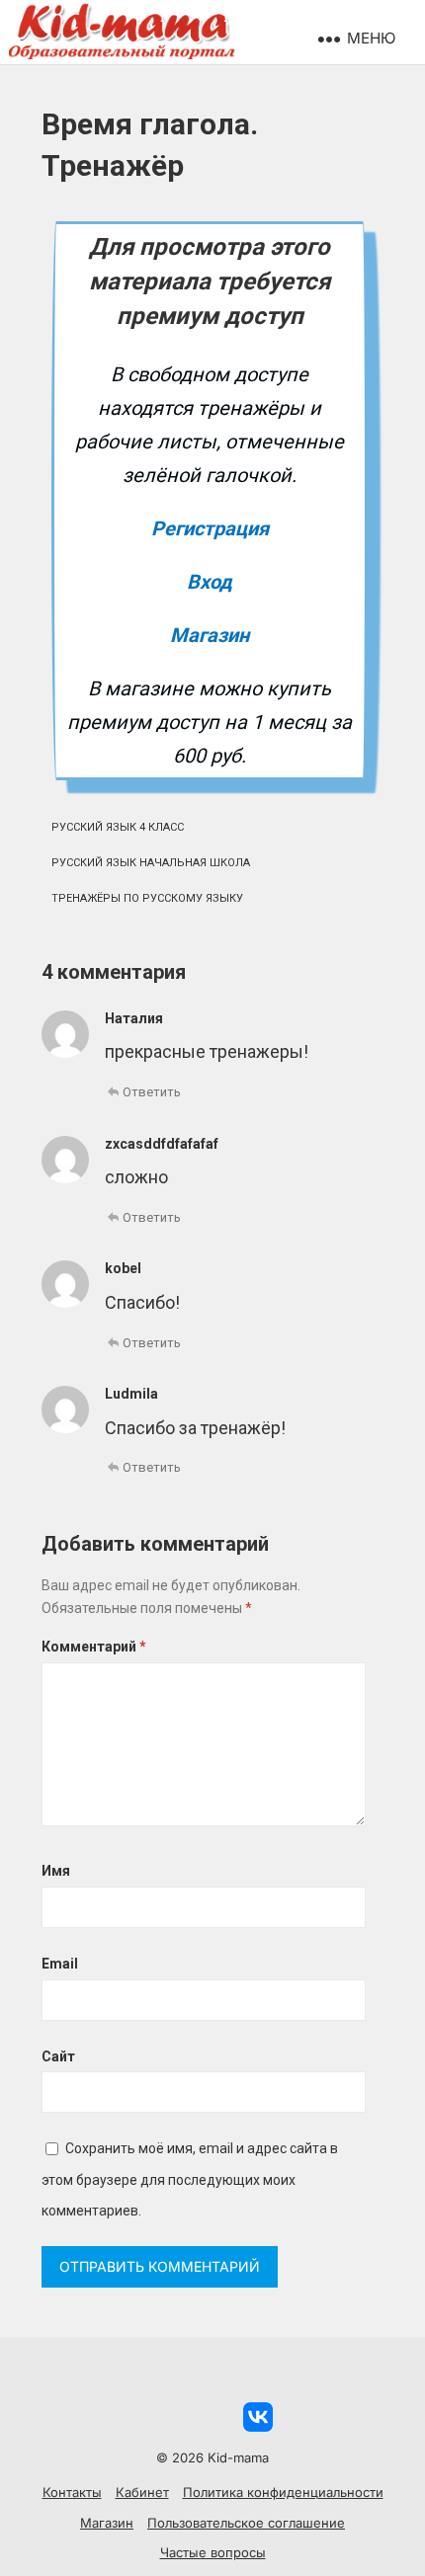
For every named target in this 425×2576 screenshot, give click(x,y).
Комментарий (94, 1647)
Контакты (72, 2492)
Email (60, 1964)
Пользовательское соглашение (246, 2523)
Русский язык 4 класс (118, 827)
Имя (56, 1871)
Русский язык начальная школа (151, 863)
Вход (210, 582)
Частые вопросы (213, 2552)
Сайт (58, 2056)
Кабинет (142, 2492)
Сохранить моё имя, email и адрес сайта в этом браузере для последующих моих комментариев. (190, 2179)
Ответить (152, 1092)
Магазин (210, 635)
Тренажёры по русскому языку (147, 898)
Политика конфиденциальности (283, 2492)
